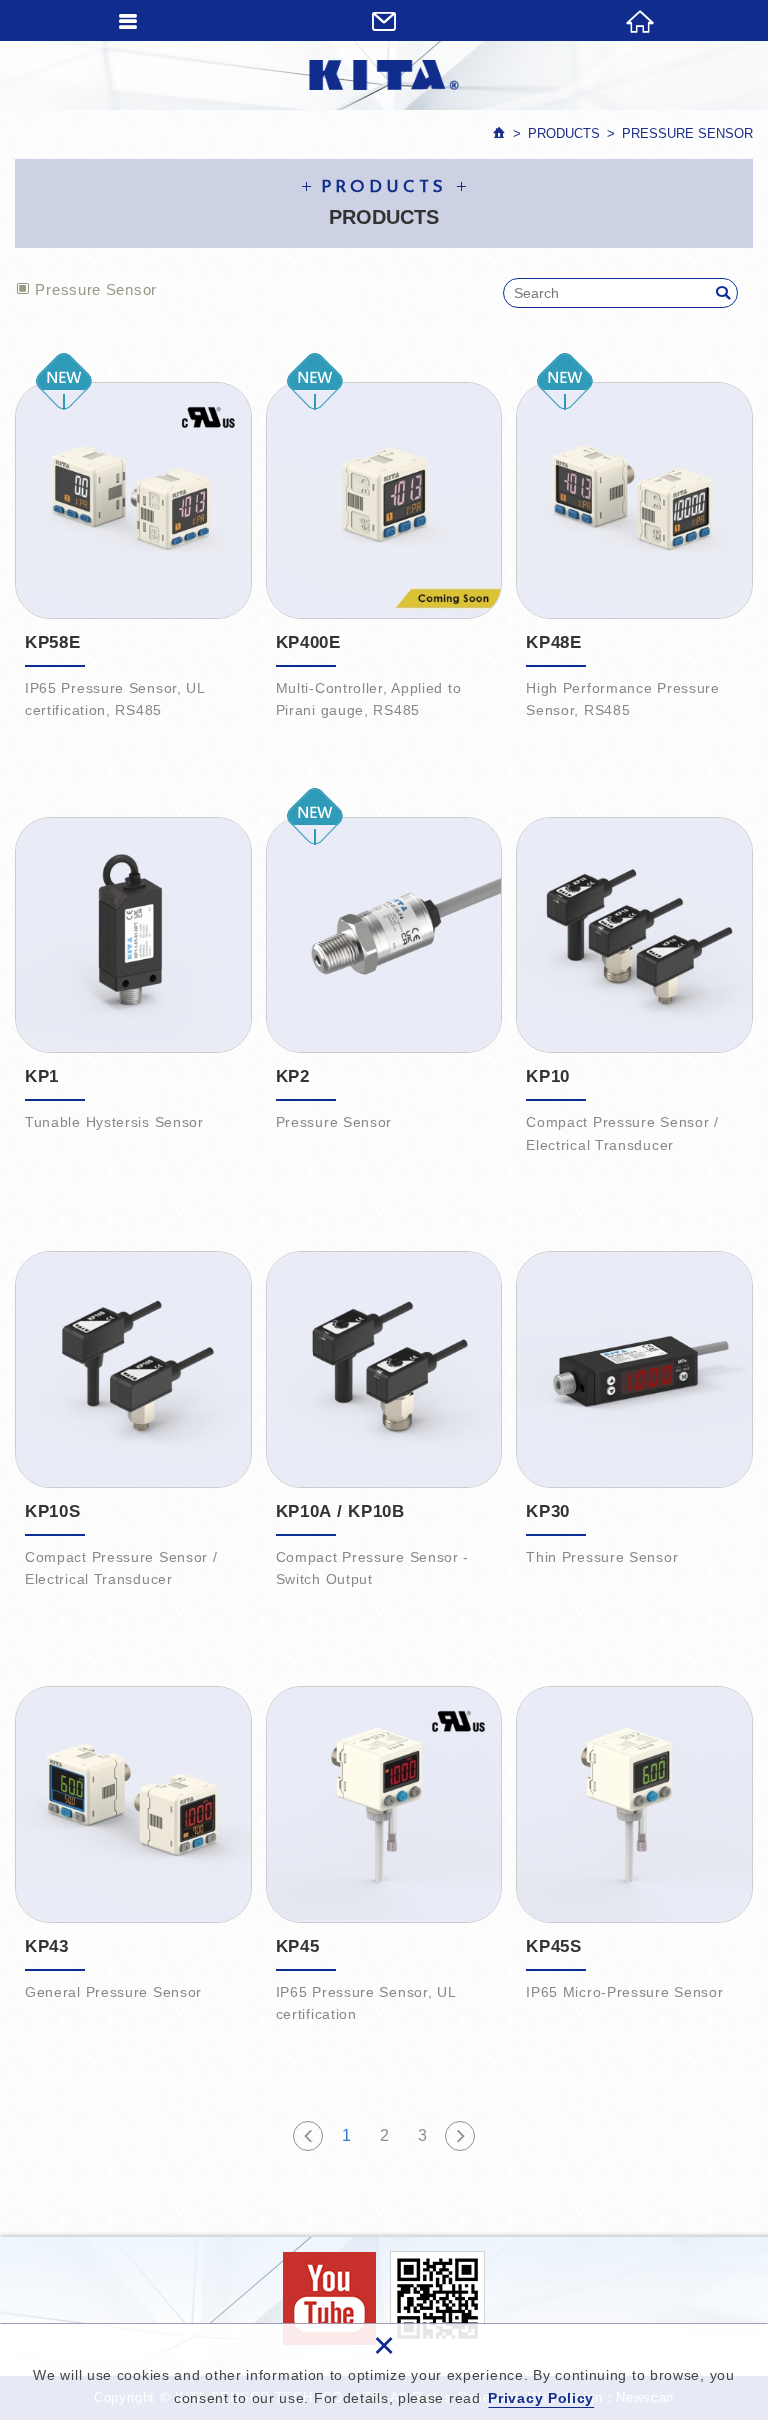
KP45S (634, 1853)
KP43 (133, 1853)
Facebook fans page (329, 2298)
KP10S (133, 1418)
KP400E (384, 549)
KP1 (133, 984)
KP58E (133, 549)
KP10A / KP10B (384, 1418)
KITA (384, 75)
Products (564, 133)
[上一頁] (308, 2136)
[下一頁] (460, 2136)
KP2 (384, 984)
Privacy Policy (541, 2398)
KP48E (634, 549)
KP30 (634, 1418)
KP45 (384, 1853)
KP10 (634, 984)
